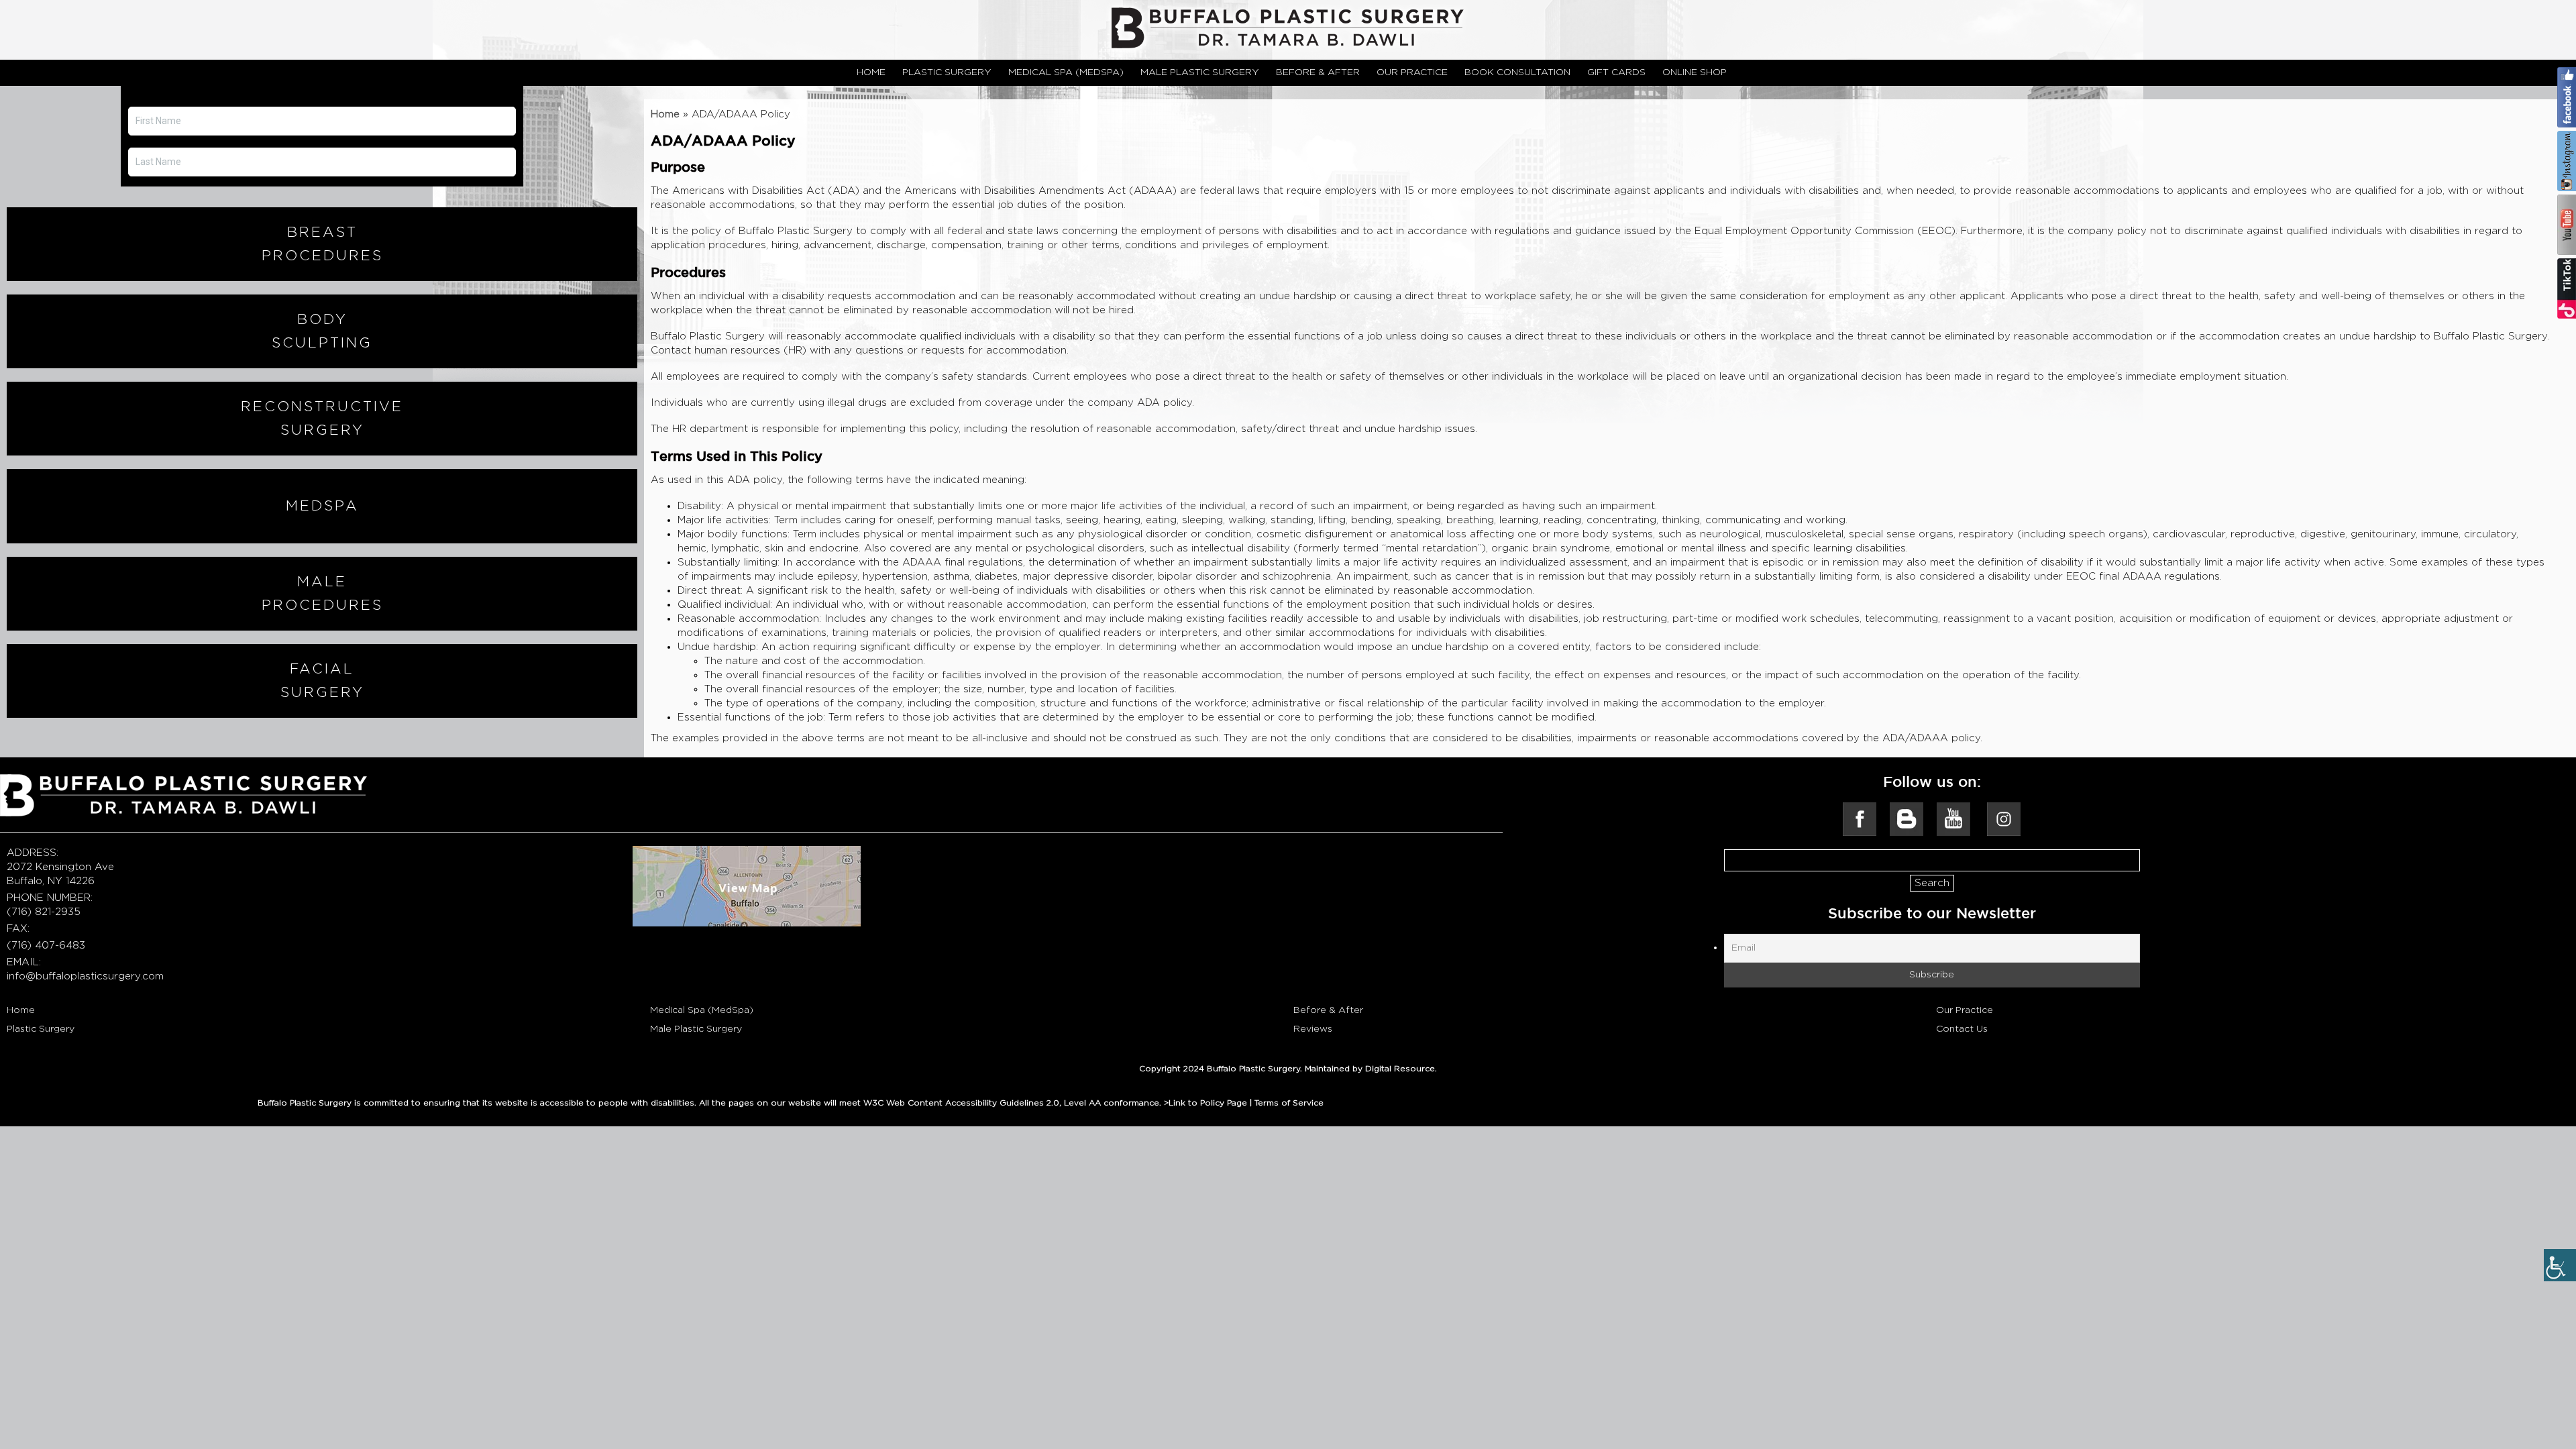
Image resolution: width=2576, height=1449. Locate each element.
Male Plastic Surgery (696, 1029)
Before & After (1328, 1010)
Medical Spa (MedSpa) (702, 1010)
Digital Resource (1400, 1069)
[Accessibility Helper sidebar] (2560, 1265)
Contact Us (1962, 1029)
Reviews (1313, 1029)
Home (665, 114)
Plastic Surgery (41, 1029)
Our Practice (1965, 1010)
